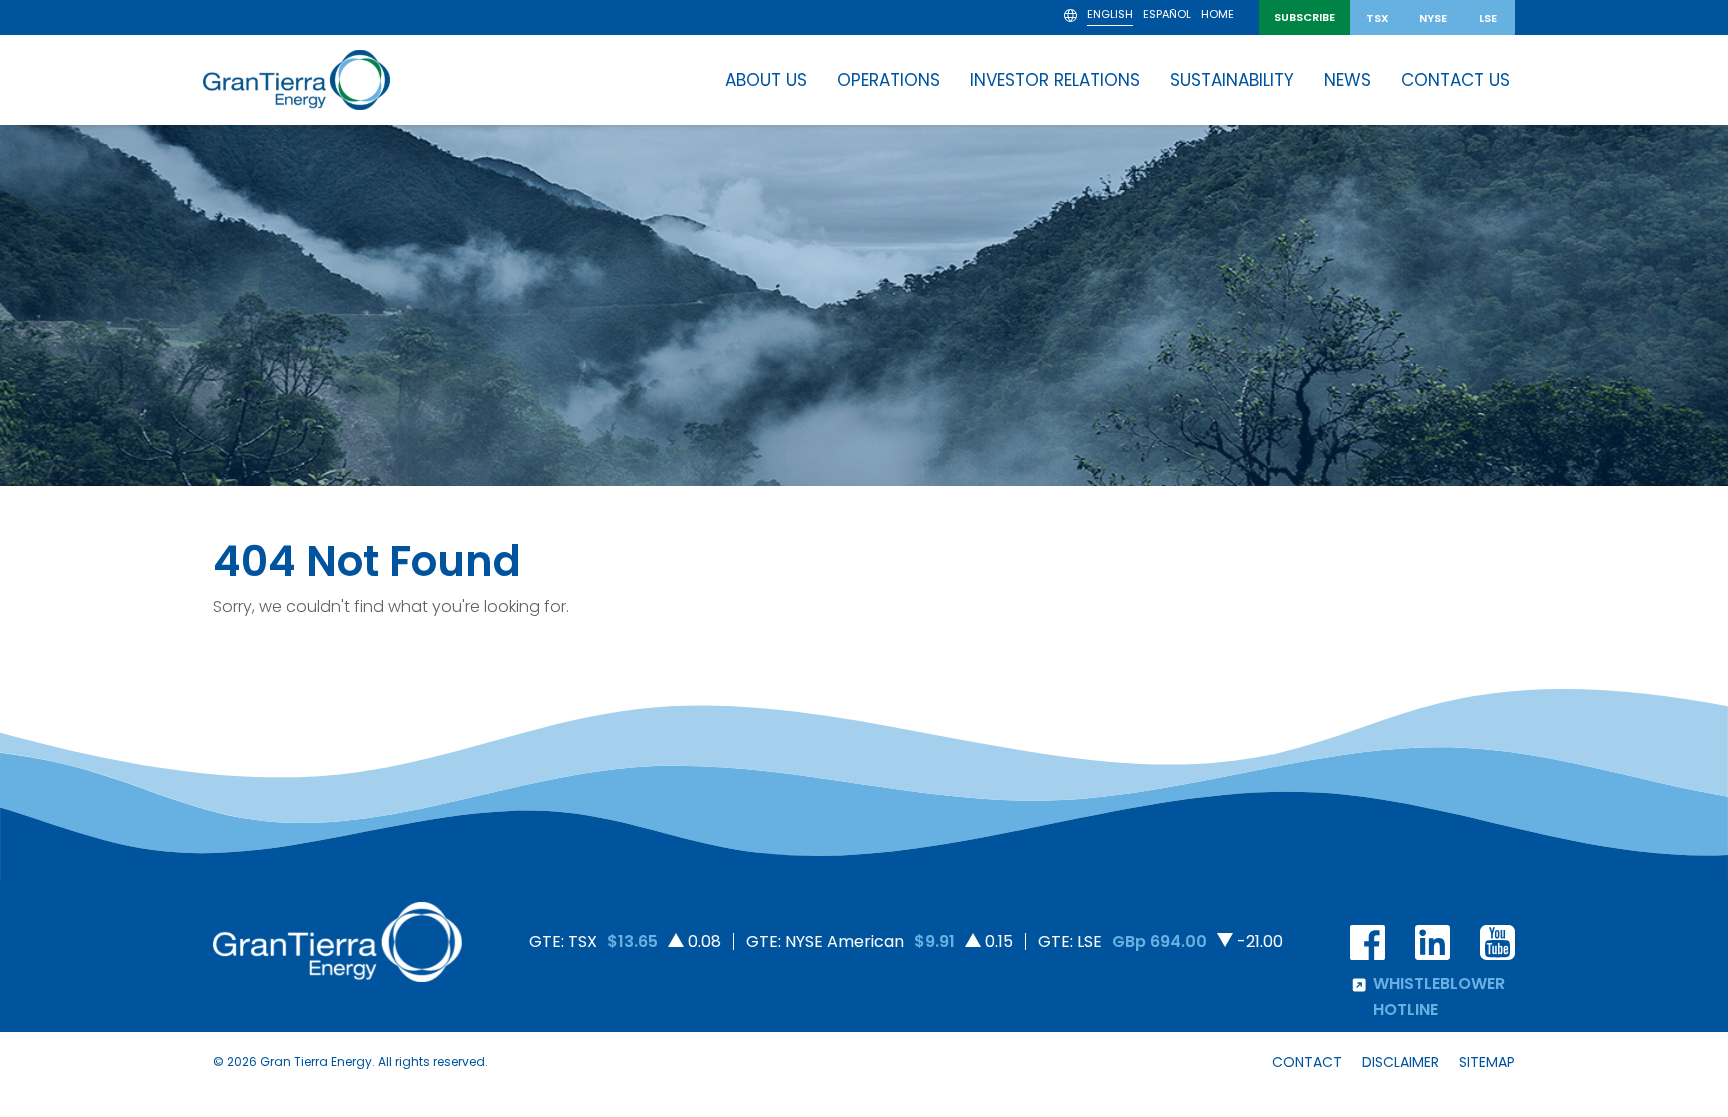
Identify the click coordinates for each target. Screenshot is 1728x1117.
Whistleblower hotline (1439, 996)
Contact (1307, 1062)
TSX (1377, 18)
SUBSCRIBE (1304, 17)
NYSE (1433, 18)
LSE (1488, 18)
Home (1217, 15)
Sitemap (1487, 1062)
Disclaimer (1400, 1062)
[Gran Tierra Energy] (296, 80)
